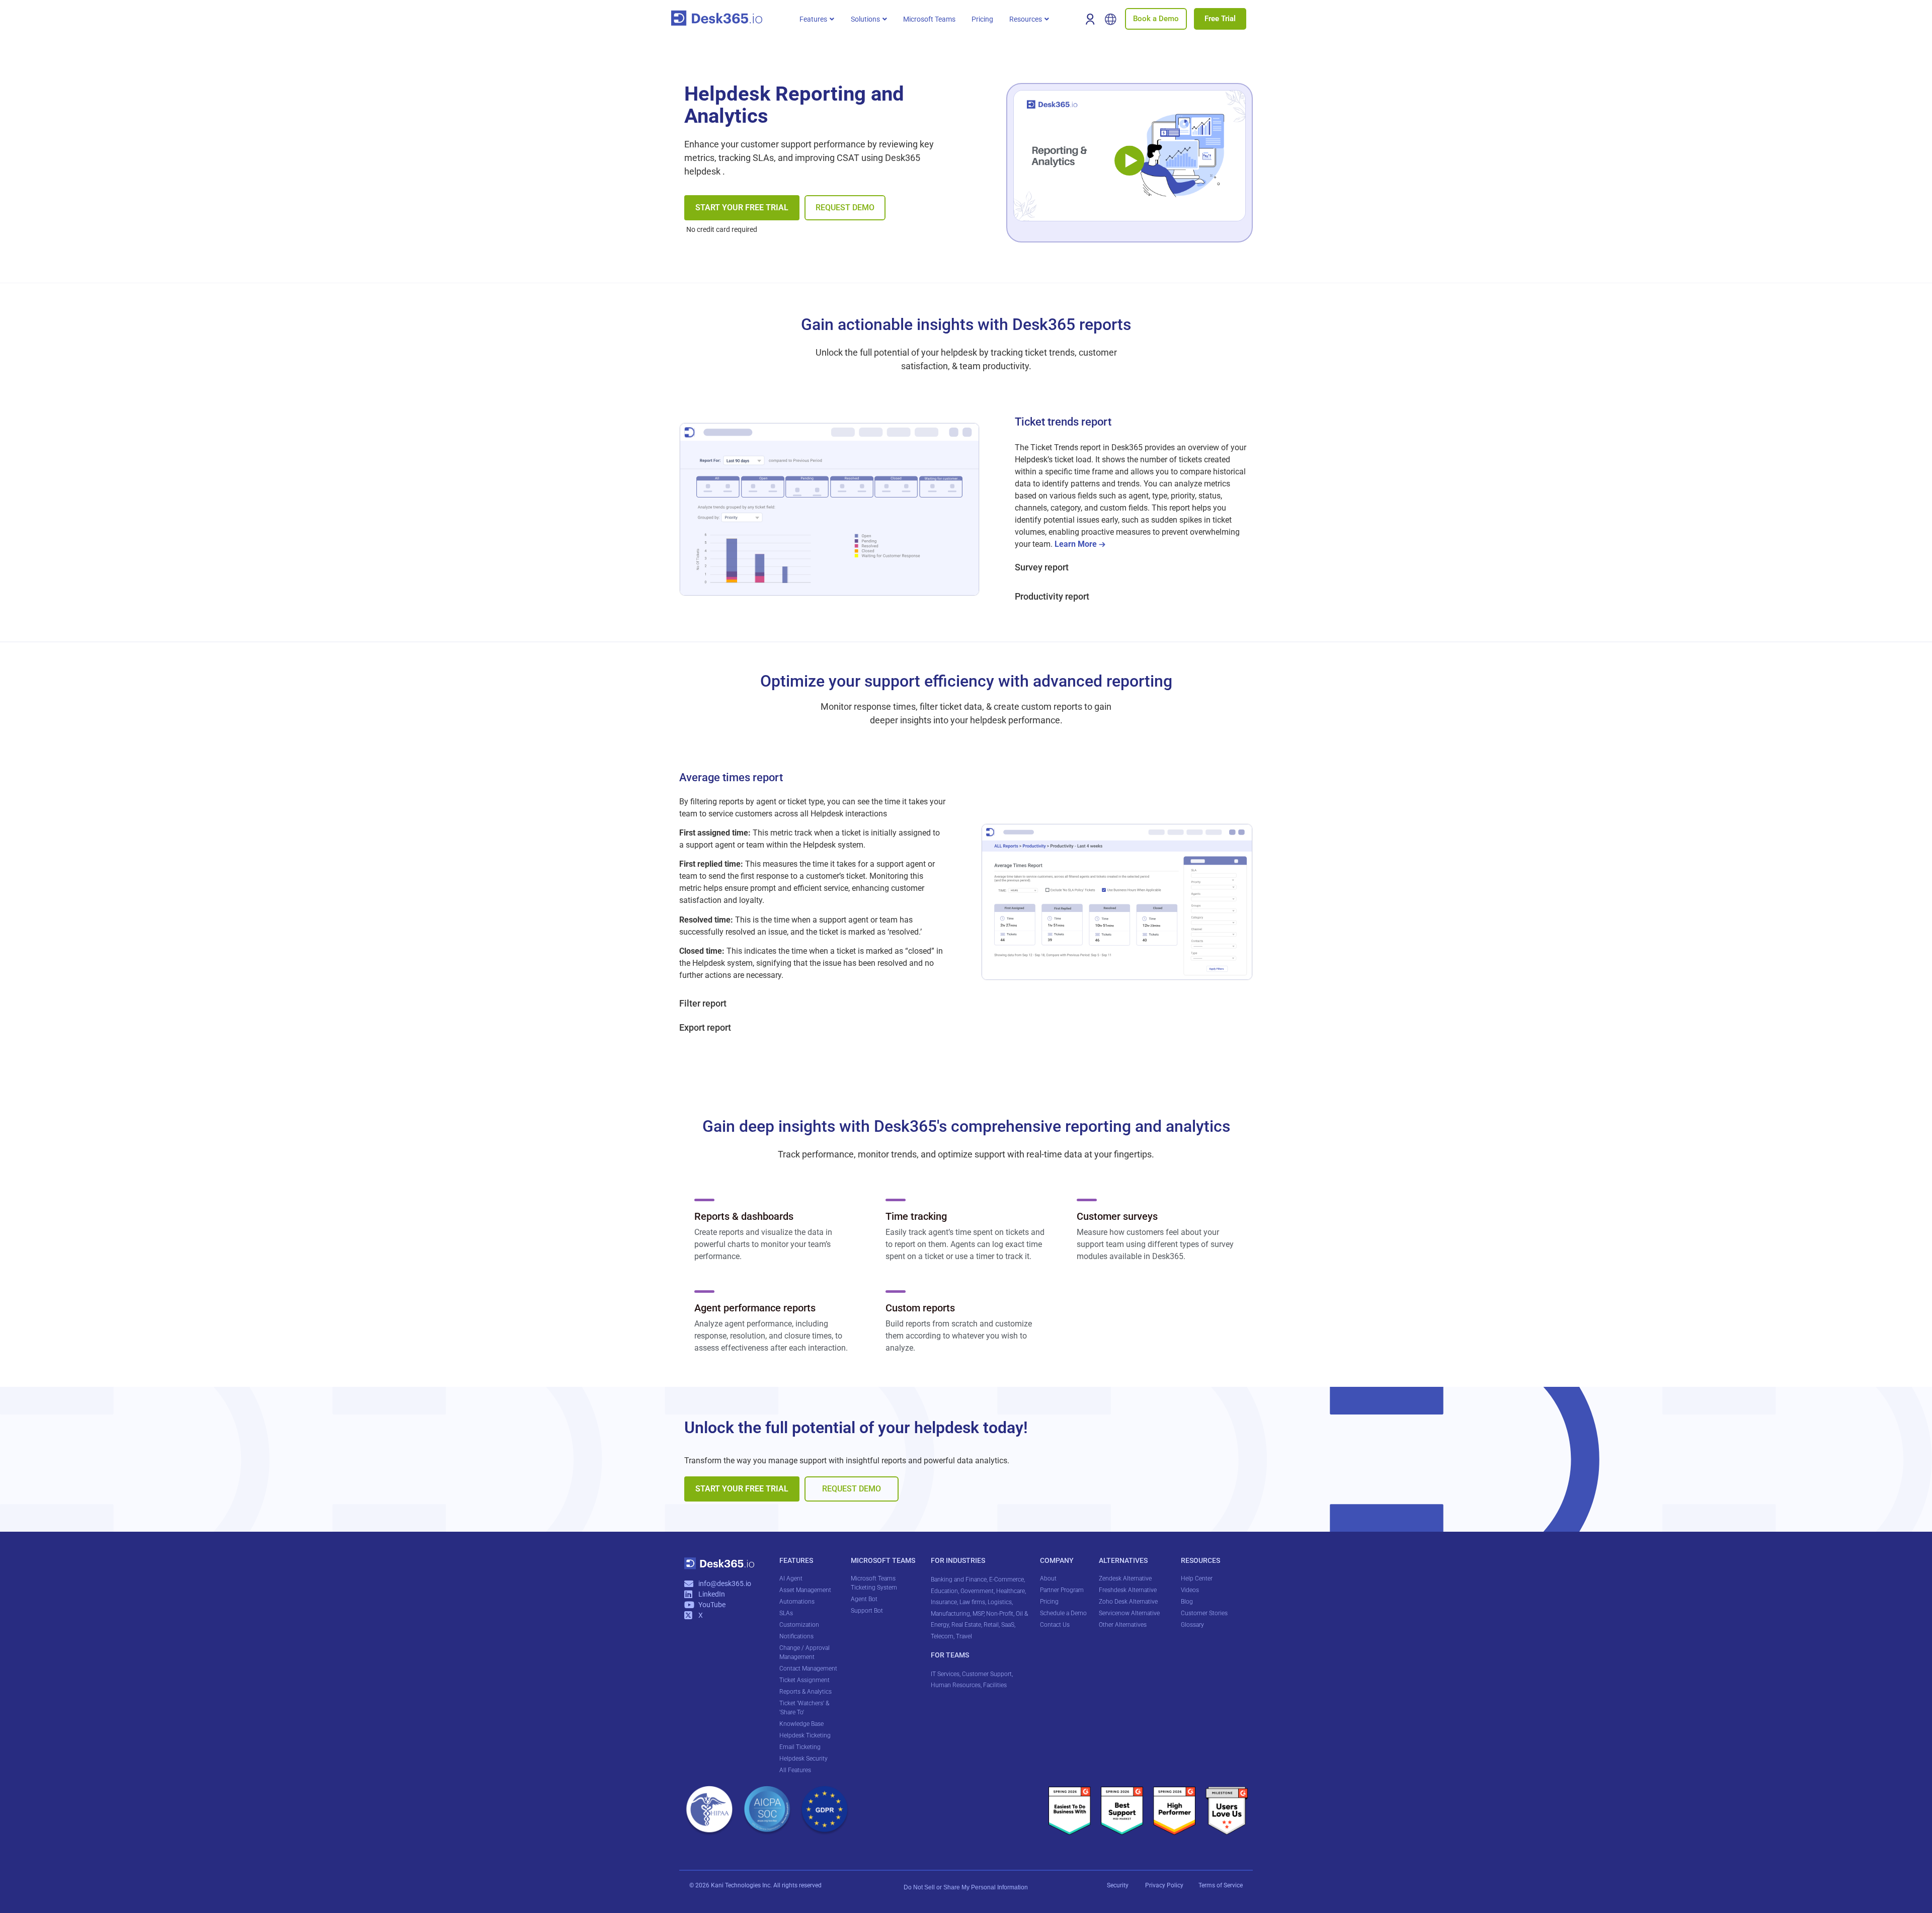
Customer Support (987, 1674)
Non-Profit (1000, 1614)
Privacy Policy (1165, 1885)
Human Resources (956, 1685)
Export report (705, 1027)
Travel (964, 1636)
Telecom (942, 1636)
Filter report (703, 1003)
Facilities (996, 1685)
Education (944, 1591)
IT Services (945, 1674)
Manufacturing (950, 1614)
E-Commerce (1007, 1579)
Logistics (1000, 1602)
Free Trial (1220, 19)
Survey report (1042, 567)
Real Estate (966, 1625)
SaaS (1008, 1625)
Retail (991, 1625)
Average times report (731, 777)
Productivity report (1052, 596)
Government (977, 1591)
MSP (978, 1614)
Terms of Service (1221, 1885)
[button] (817, 19)
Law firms (972, 1602)
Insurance (944, 1602)
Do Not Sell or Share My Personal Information (966, 1887)
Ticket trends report (1063, 422)
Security (1118, 1885)
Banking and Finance (959, 1579)
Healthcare (1011, 1591)
